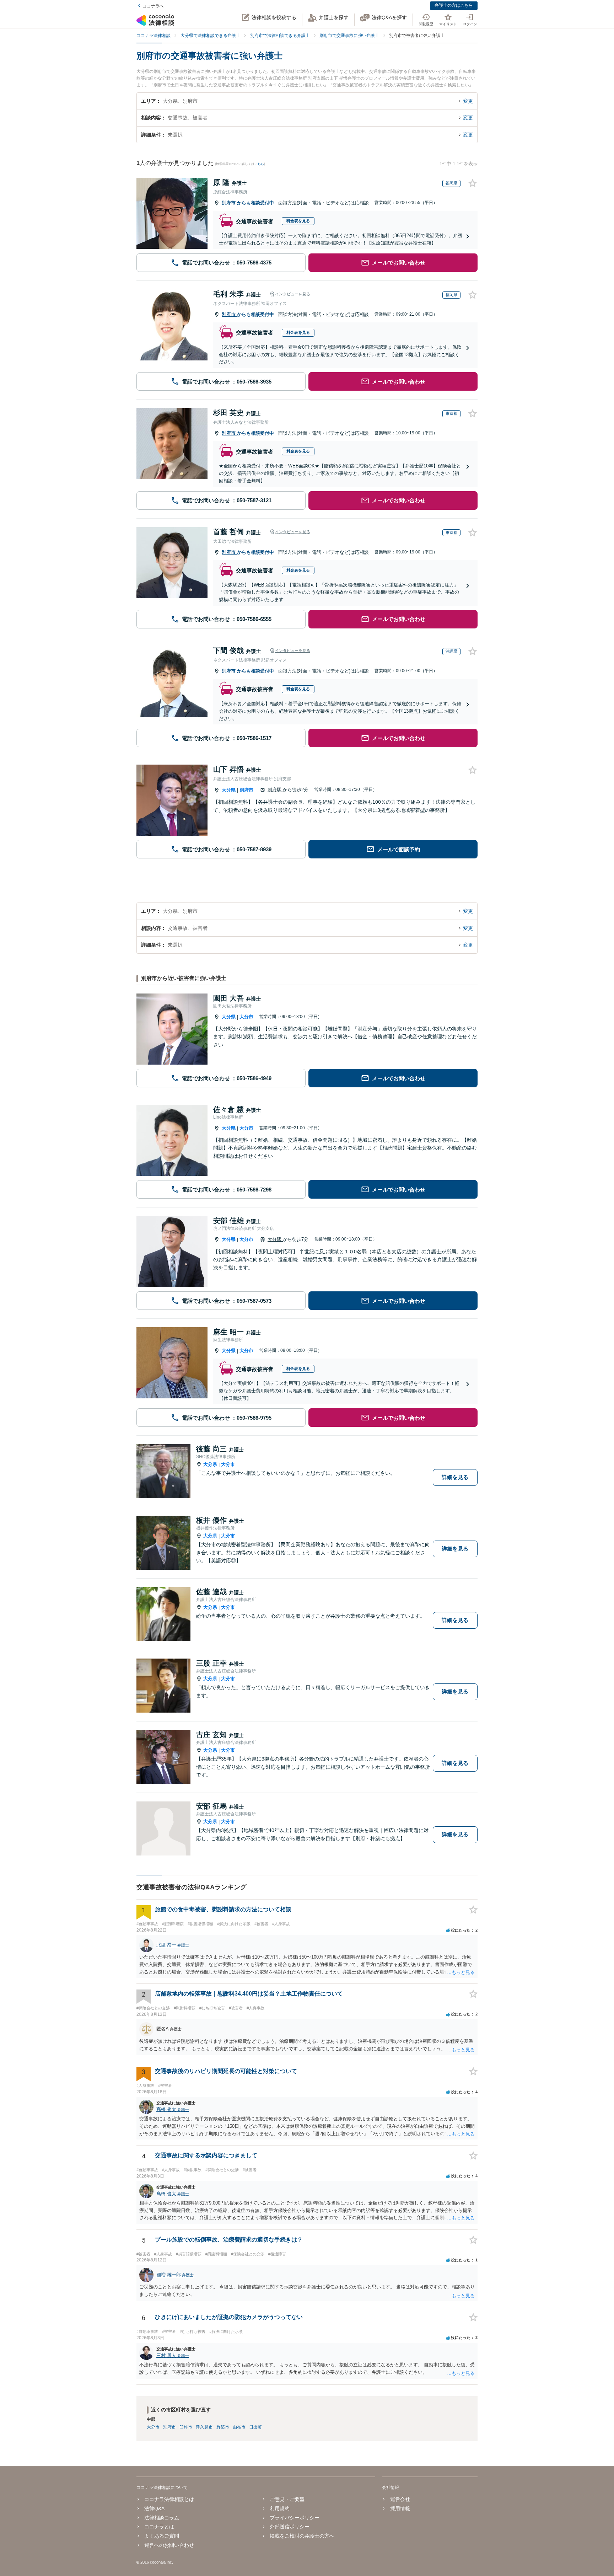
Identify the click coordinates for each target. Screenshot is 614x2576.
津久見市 (204, 2427)
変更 (468, 101)
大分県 (229, 790)
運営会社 (400, 2499)
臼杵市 (186, 2427)
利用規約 (280, 2508)
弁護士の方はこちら (454, 5)
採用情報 (400, 2508)
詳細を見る (455, 1477)
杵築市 (223, 2427)
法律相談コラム (162, 2518)
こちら (259, 164)
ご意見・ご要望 (287, 2499)
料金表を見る (298, 221)
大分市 (246, 1017)
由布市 (239, 2427)
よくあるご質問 (162, 2536)
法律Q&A (154, 2508)
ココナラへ (153, 6)
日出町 (255, 2427)
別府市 (229, 203)
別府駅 (275, 790)
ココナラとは (159, 2527)
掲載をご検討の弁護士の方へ (302, 2536)
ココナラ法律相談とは (169, 2499)
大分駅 (275, 1239)
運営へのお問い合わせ (169, 2545)
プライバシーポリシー (295, 2518)
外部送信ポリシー (290, 2527)
